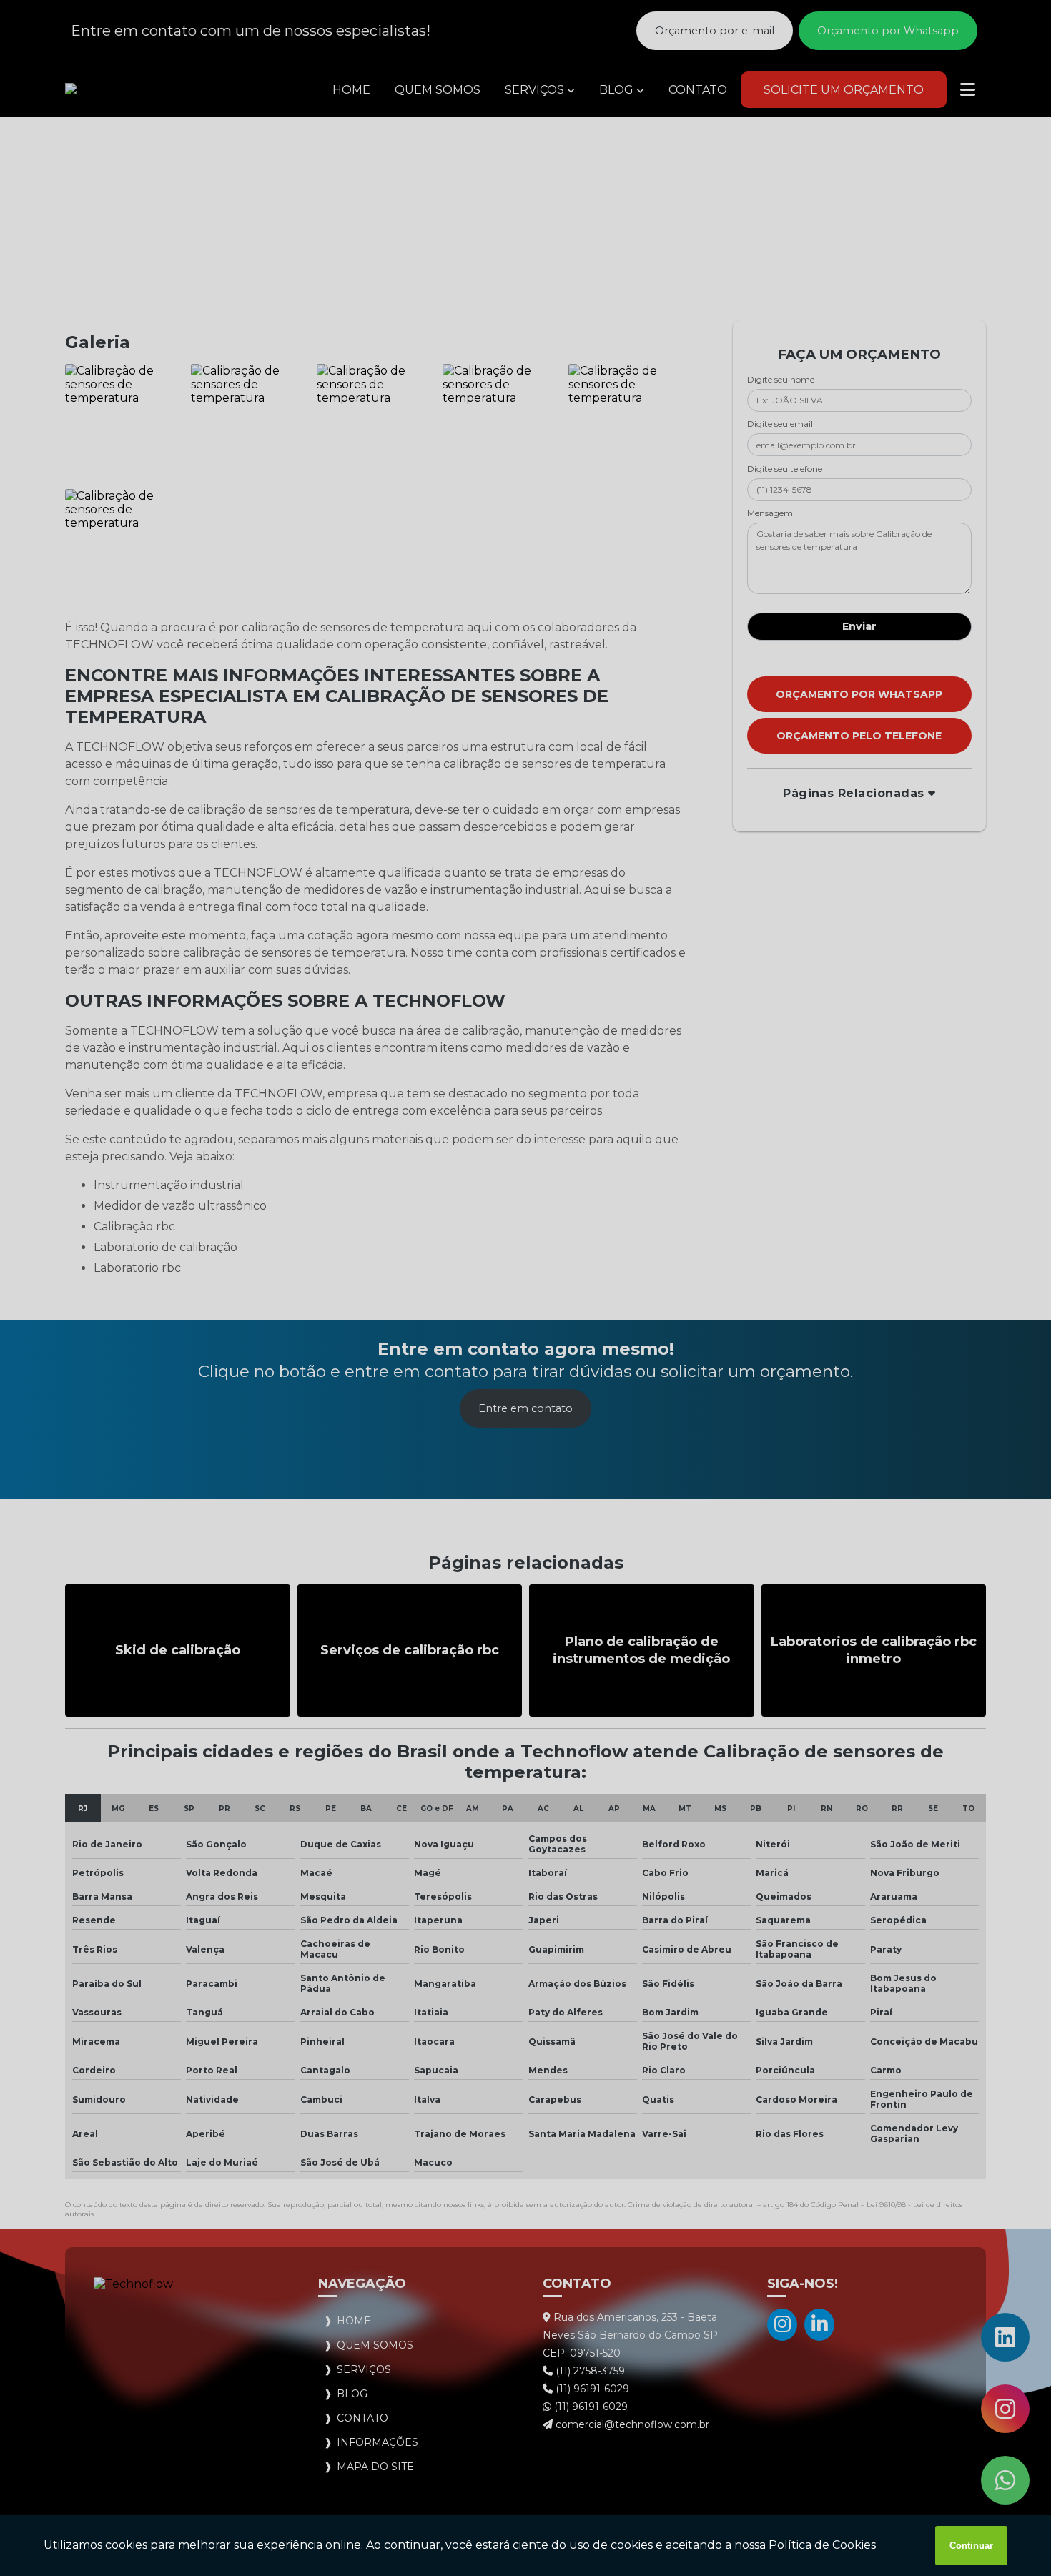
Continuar (971, 2546)
